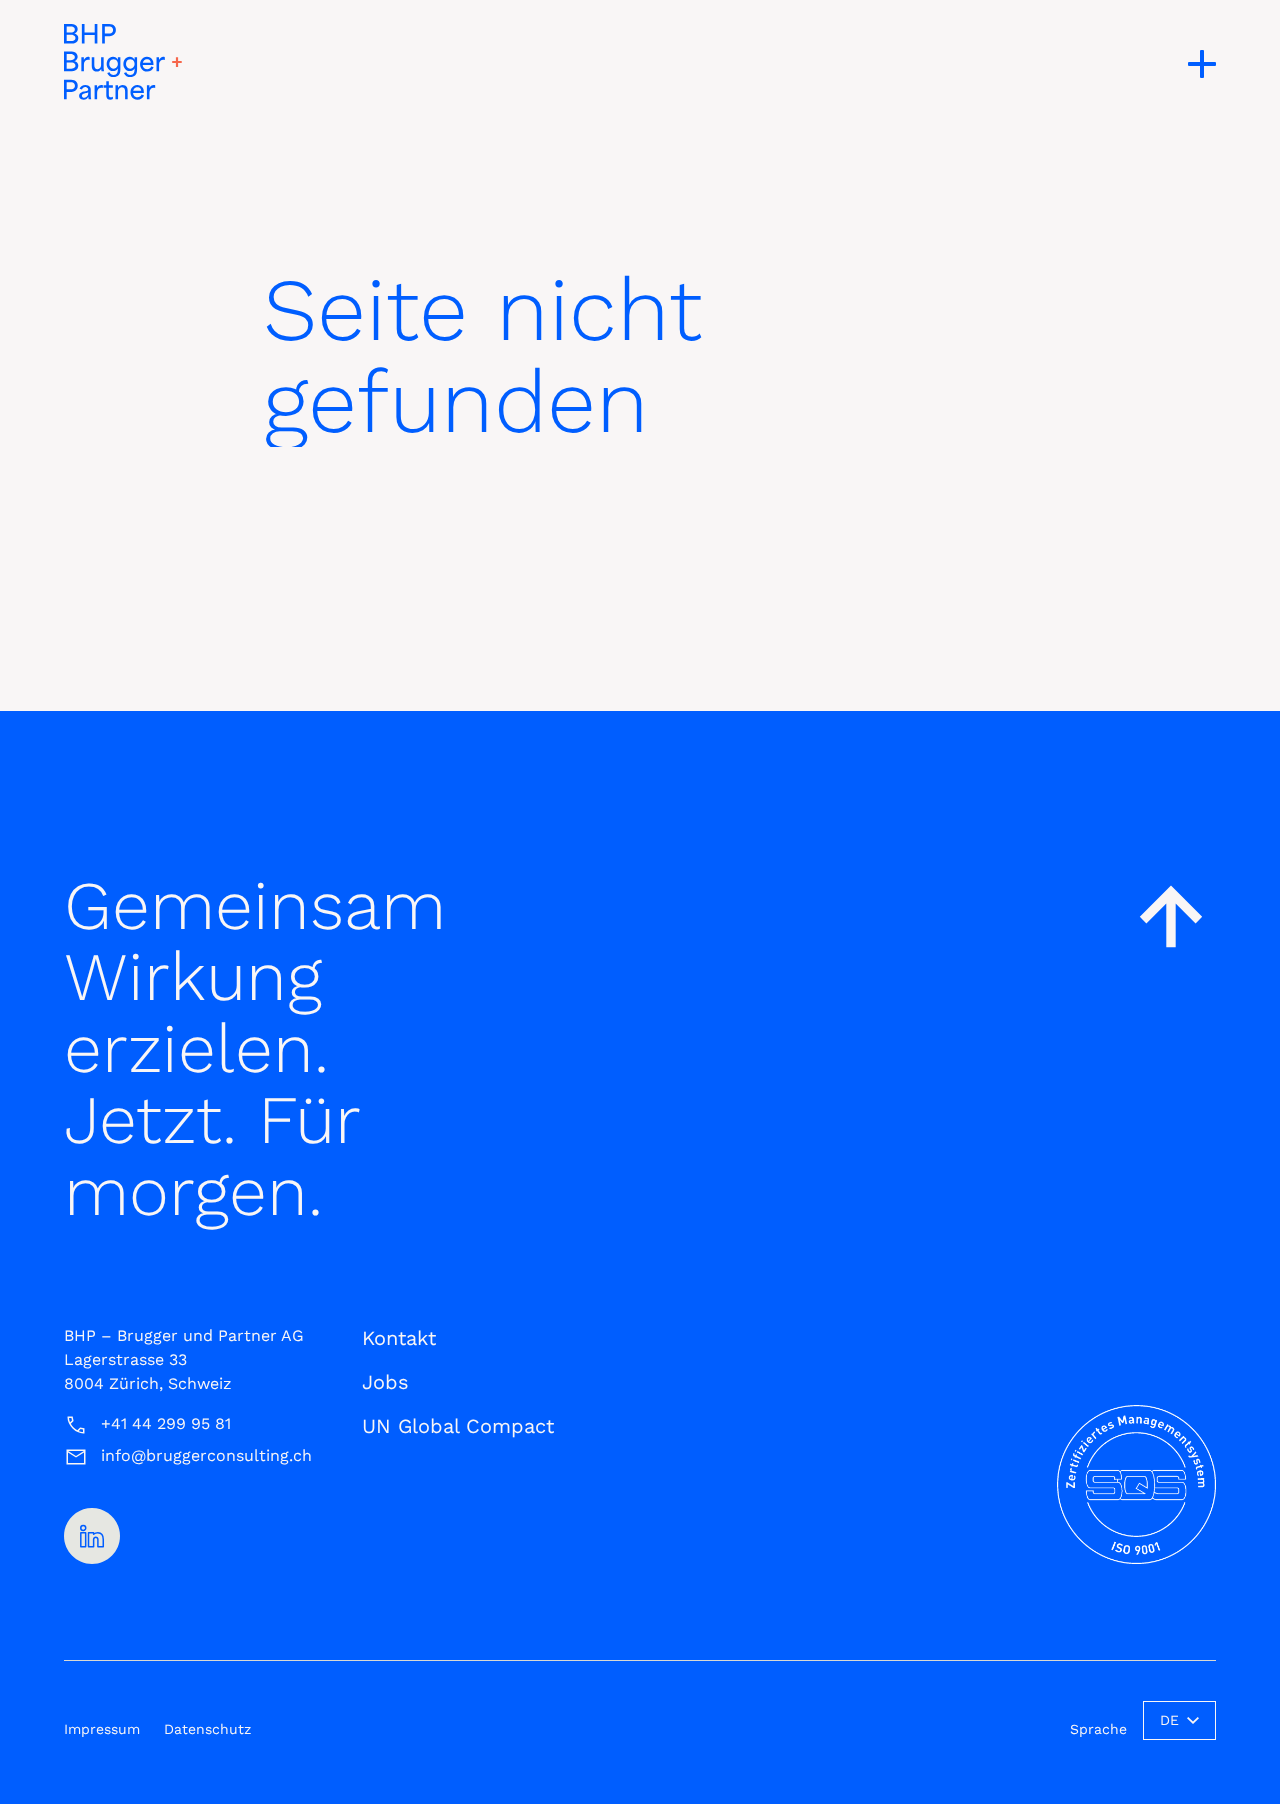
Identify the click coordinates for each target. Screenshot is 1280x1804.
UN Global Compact (458, 1426)
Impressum (102, 1729)
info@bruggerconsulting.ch (206, 1455)
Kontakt (399, 1338)
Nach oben (1171, 916)
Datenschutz (207, 1729)
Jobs (385, 1382)
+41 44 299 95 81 (166, 1423)
